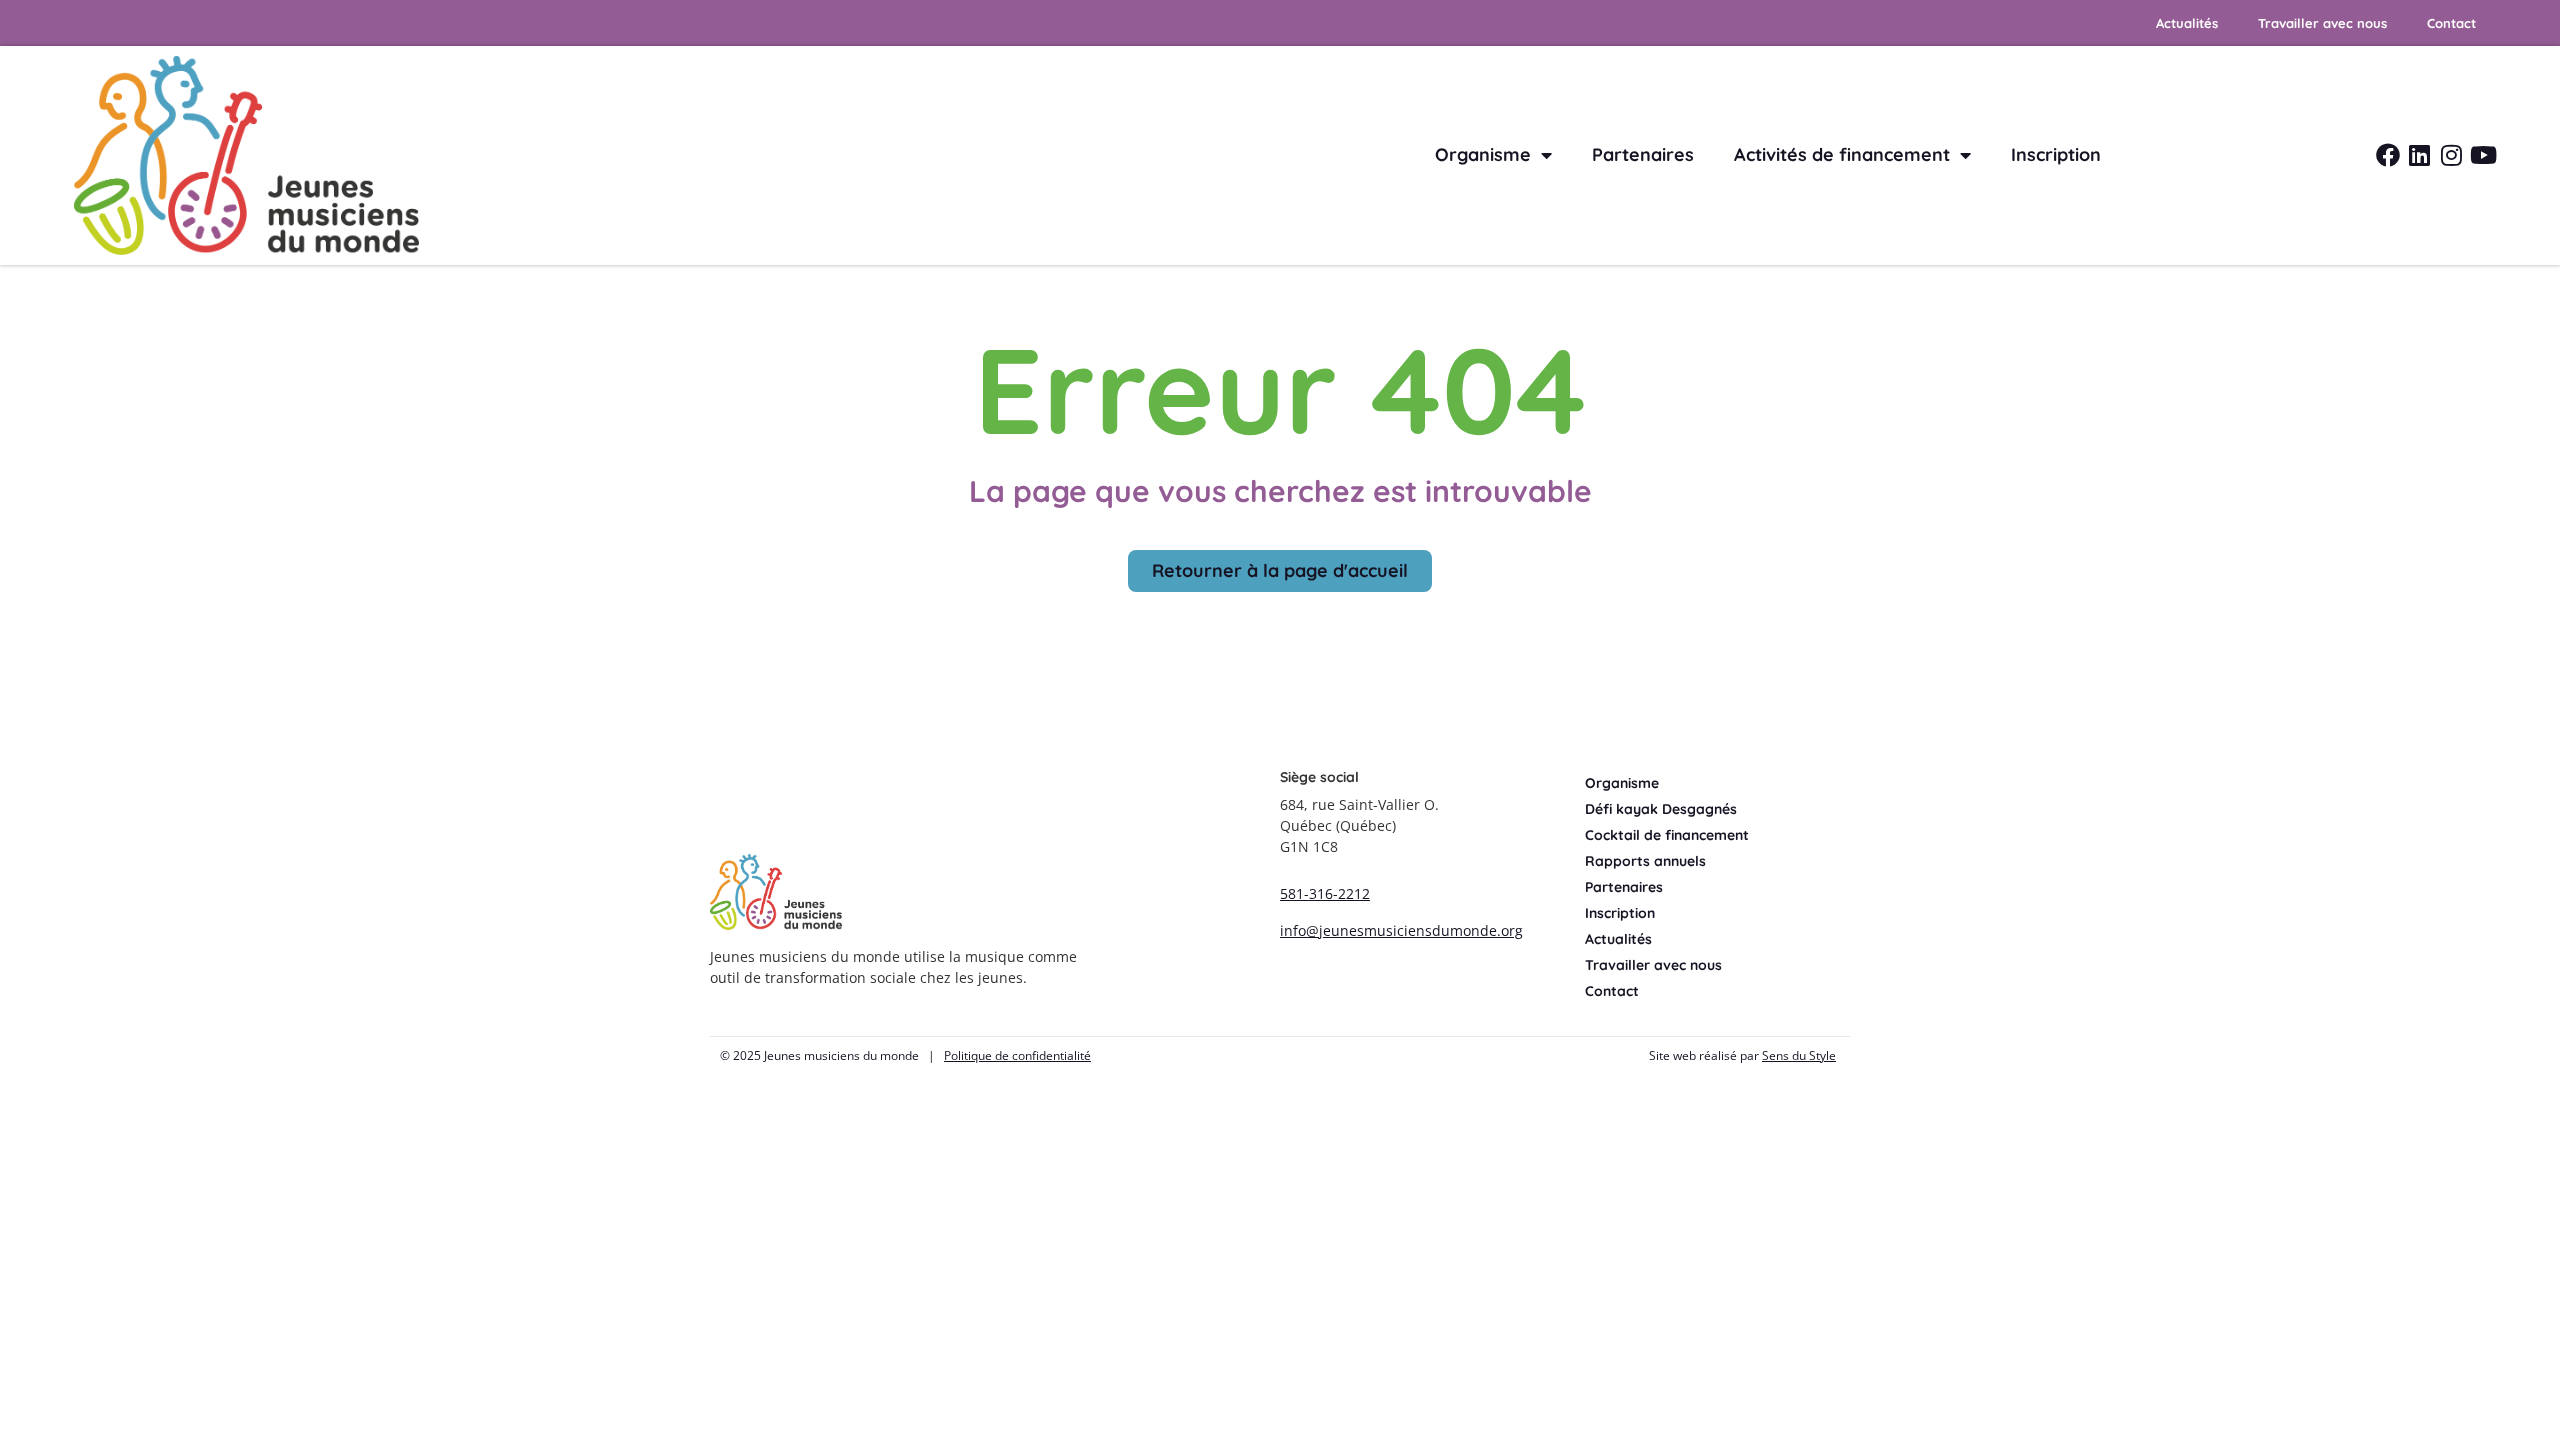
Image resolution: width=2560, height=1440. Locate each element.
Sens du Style (1799, 1055)
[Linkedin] (2420, 155)
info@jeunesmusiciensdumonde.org (1401, 930)
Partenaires (1643, 154)
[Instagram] (2452, 155)
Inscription (2056, 154)
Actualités (2187, 23)
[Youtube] (2484, 155)
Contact (2451, 23)
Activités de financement (1842, 154)
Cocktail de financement (1667, 835)
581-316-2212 (1325, 893)
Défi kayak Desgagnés (1661, 809)
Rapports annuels (1645, 861)
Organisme (1483, 154)
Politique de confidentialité (1017, 1055)
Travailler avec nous (2322, 23)
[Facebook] (2388, 155)
